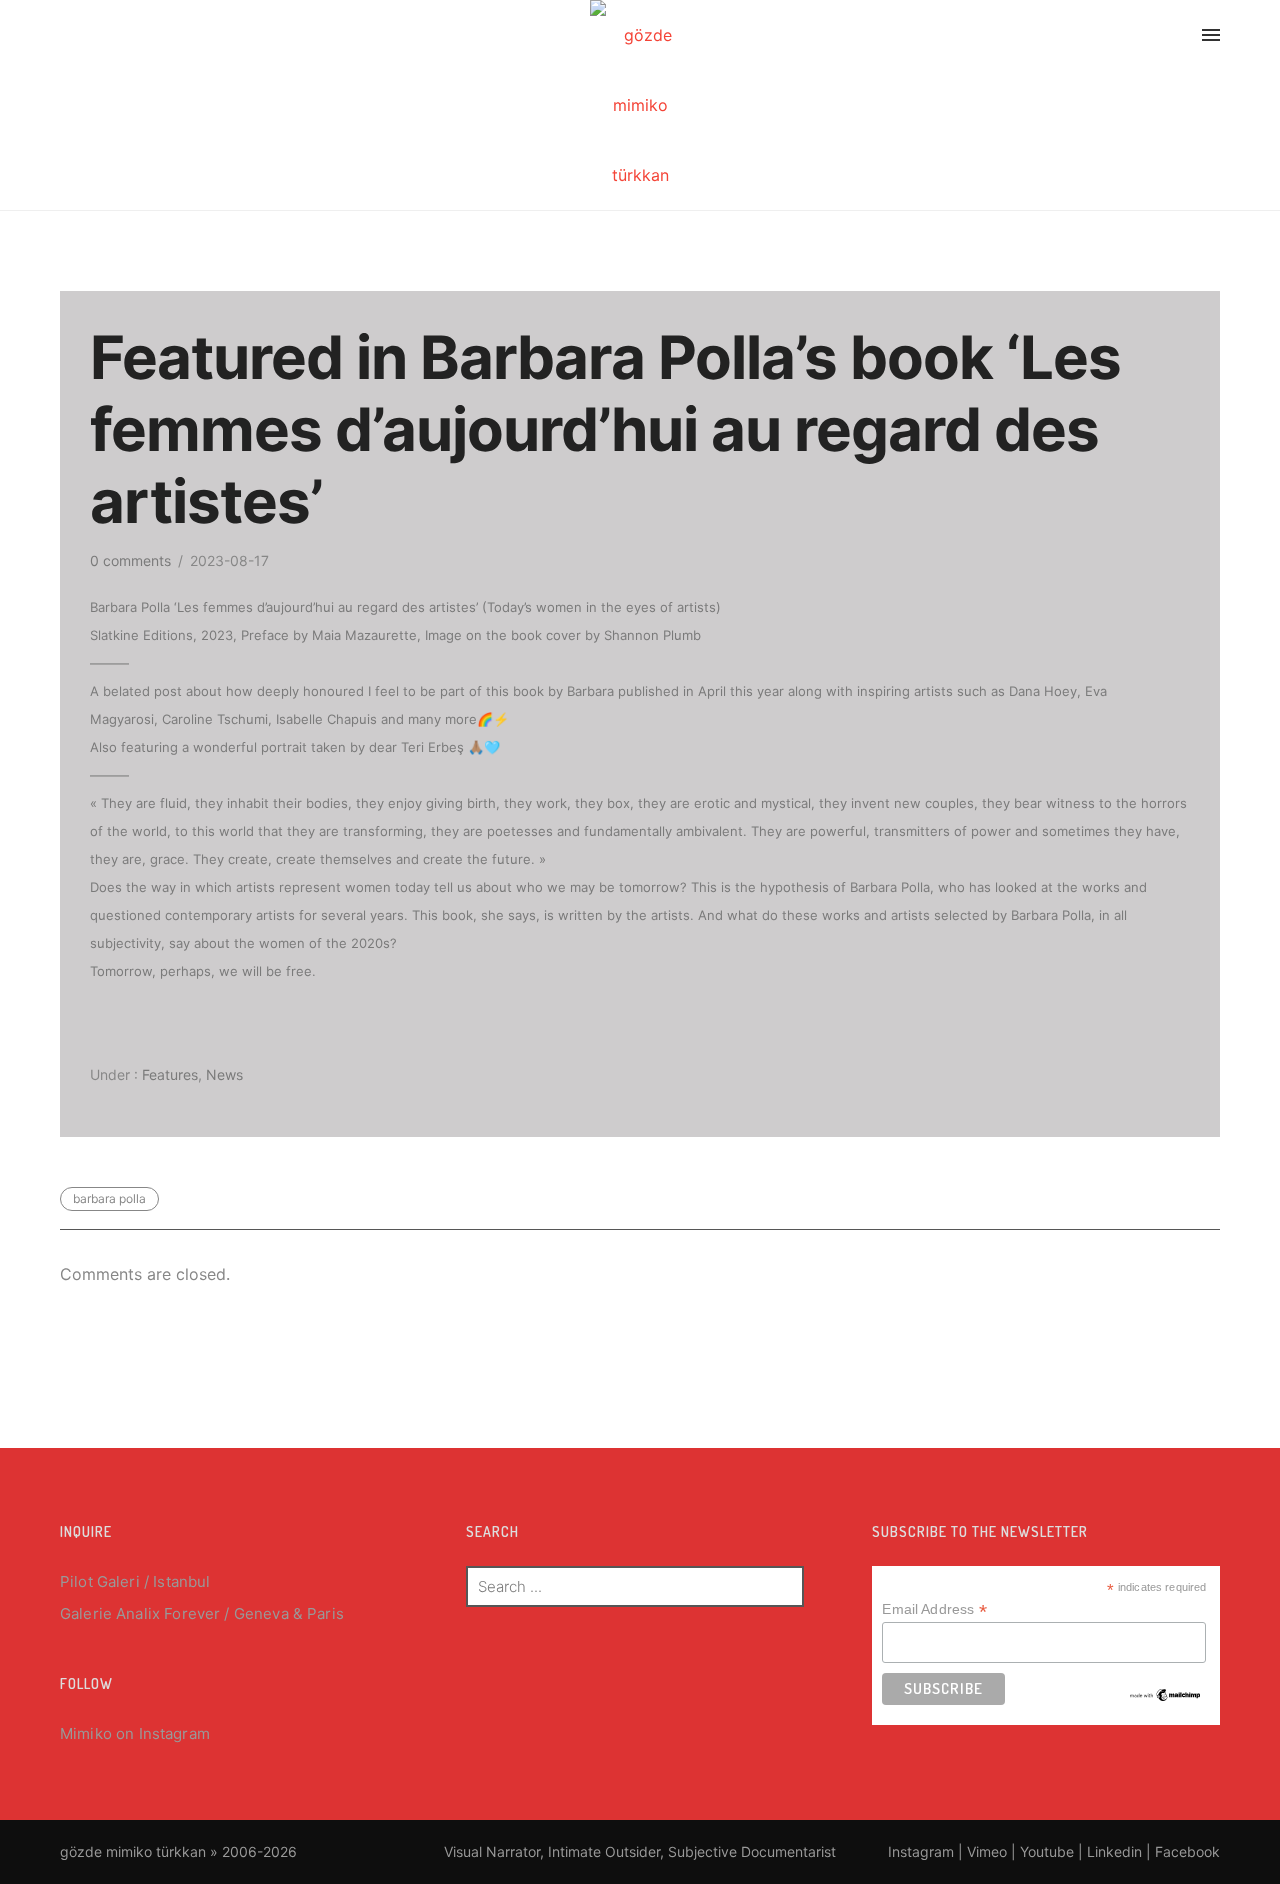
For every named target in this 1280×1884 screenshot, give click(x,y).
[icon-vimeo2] (1091, 38)
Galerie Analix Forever (140, 1613)
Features (168, 1074)
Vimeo (987, 1851)
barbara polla (109, 1198)
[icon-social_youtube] (1139, 38)
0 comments (130, 560)
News (224, 1074)
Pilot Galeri (100, 1581)
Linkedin (1114, 1851)
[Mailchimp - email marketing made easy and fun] (1165, 1694)
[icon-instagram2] (1038, 38)
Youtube (1047, 1851)
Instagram (174, 1733)
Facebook (1187, 1851)
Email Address (934, 1609)
